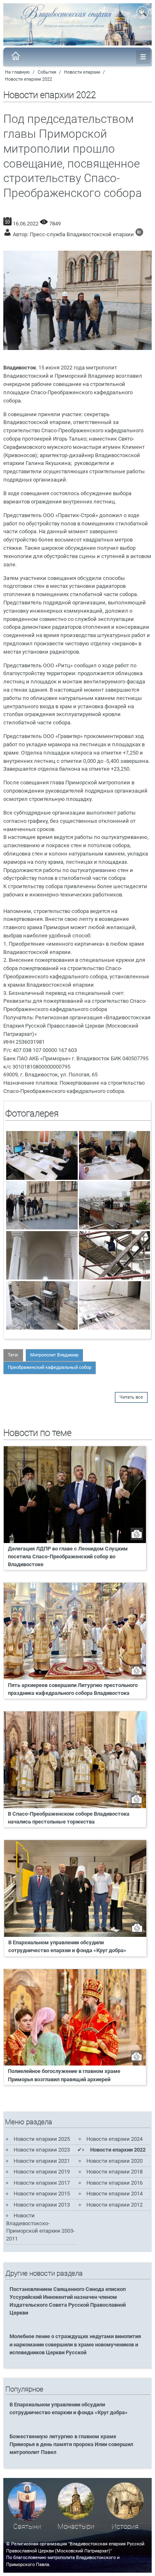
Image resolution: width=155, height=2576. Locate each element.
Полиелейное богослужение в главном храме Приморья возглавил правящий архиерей (64, 2075)
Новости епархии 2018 (114, 2172)
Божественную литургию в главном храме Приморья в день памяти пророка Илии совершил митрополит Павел (71, 2444)
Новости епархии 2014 (114, 2194)
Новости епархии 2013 (42, 2205)
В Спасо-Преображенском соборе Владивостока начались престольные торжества (69, 1818)
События (47, 72)
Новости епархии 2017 (42, 2183)
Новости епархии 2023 (42, 2150)
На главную (17, 72)
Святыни (27, 2527)
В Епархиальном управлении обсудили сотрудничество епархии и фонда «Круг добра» (67, 1946)
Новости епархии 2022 (29, 79)
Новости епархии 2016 (114, 2183)
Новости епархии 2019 (42, 2172)
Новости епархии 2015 (42, 2194)
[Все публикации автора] (139, 234)
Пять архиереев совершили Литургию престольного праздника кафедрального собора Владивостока (73, 1689)
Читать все (131, 1397)
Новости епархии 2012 (114, 2205)
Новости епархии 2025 (42, 2139)
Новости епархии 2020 (114, 2161)
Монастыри (76, 2527)
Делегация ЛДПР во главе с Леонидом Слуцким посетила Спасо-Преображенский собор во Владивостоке (68, 1556)
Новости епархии (82, 72)
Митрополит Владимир (54, 1355)
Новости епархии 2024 (114, 2139)
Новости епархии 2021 (42, 2161)
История (125, 2527)
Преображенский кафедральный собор (50, 1367)
